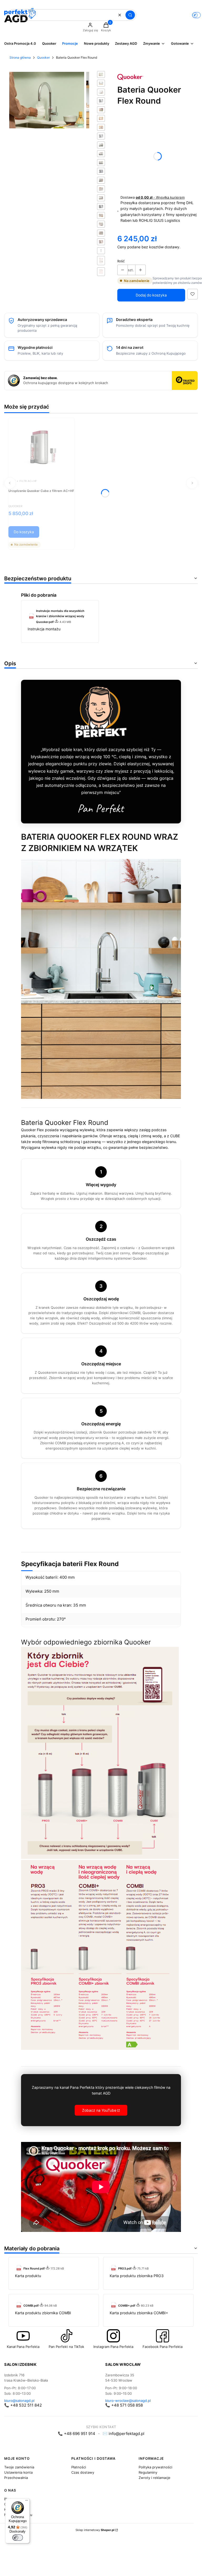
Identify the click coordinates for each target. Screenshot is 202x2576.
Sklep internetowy (95, 2530)
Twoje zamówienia (19, 2467)
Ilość (121, 261)
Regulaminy (148, 2472)
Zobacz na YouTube (99, 2110)
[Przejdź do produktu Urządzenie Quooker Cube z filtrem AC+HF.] (41, 447)
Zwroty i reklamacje (155, 2478)
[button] (130, 15)
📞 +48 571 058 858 (124, 2405)
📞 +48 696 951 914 (77, 2434)
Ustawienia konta (18, 2472)
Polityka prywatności (155, 2467)
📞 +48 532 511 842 (23, 2405)
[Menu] (27, 2502)
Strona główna (20, 57)
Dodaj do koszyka (151, 295)
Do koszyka (24, 532)
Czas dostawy (83, 2472)
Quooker (43, 57)
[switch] (18, 2538)
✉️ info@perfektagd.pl (123, 2434)
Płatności (79, 2467)
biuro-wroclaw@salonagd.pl (128, 2401)
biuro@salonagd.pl (19, 2401)
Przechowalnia (16, 2478)
